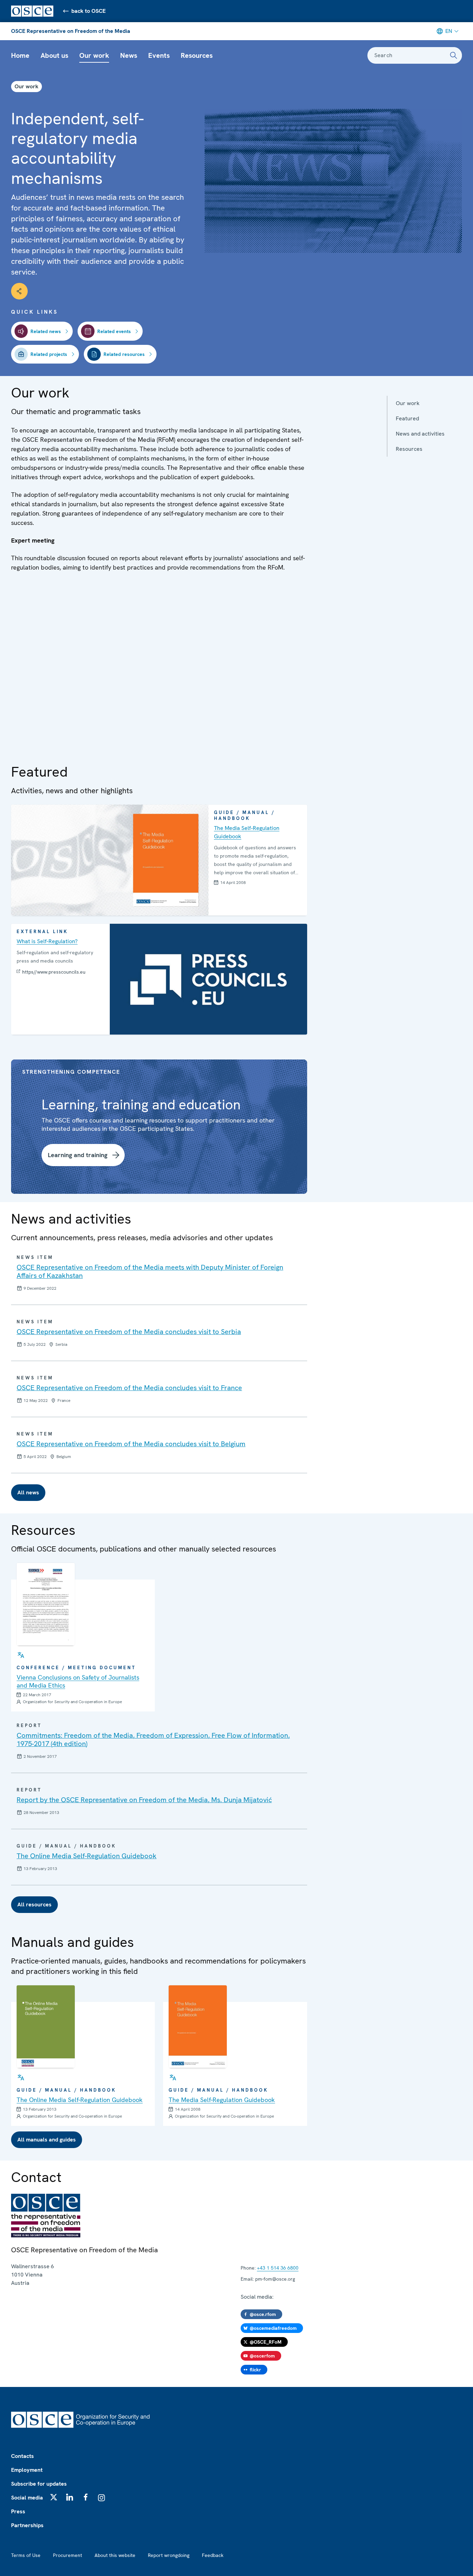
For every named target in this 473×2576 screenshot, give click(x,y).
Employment (27, 2470)
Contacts (23, 2456)
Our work (94, 55)
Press (18, 2511)
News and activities (420, 434)
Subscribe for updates (39, 2484)
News (129, 55)
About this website (115, 2555)
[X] (54, 2497)
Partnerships (27, 2525)
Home (20, 55)
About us (54, 55)
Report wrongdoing (169, 2555)
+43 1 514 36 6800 (278, 2268)
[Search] (454, 55)
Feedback (213, 2555)
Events (159, 55)
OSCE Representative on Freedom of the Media (71, 31)
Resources (197, 55)
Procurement (68, 2555)
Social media (27, 2498)
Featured (407, 418)
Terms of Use (26, 2555)
